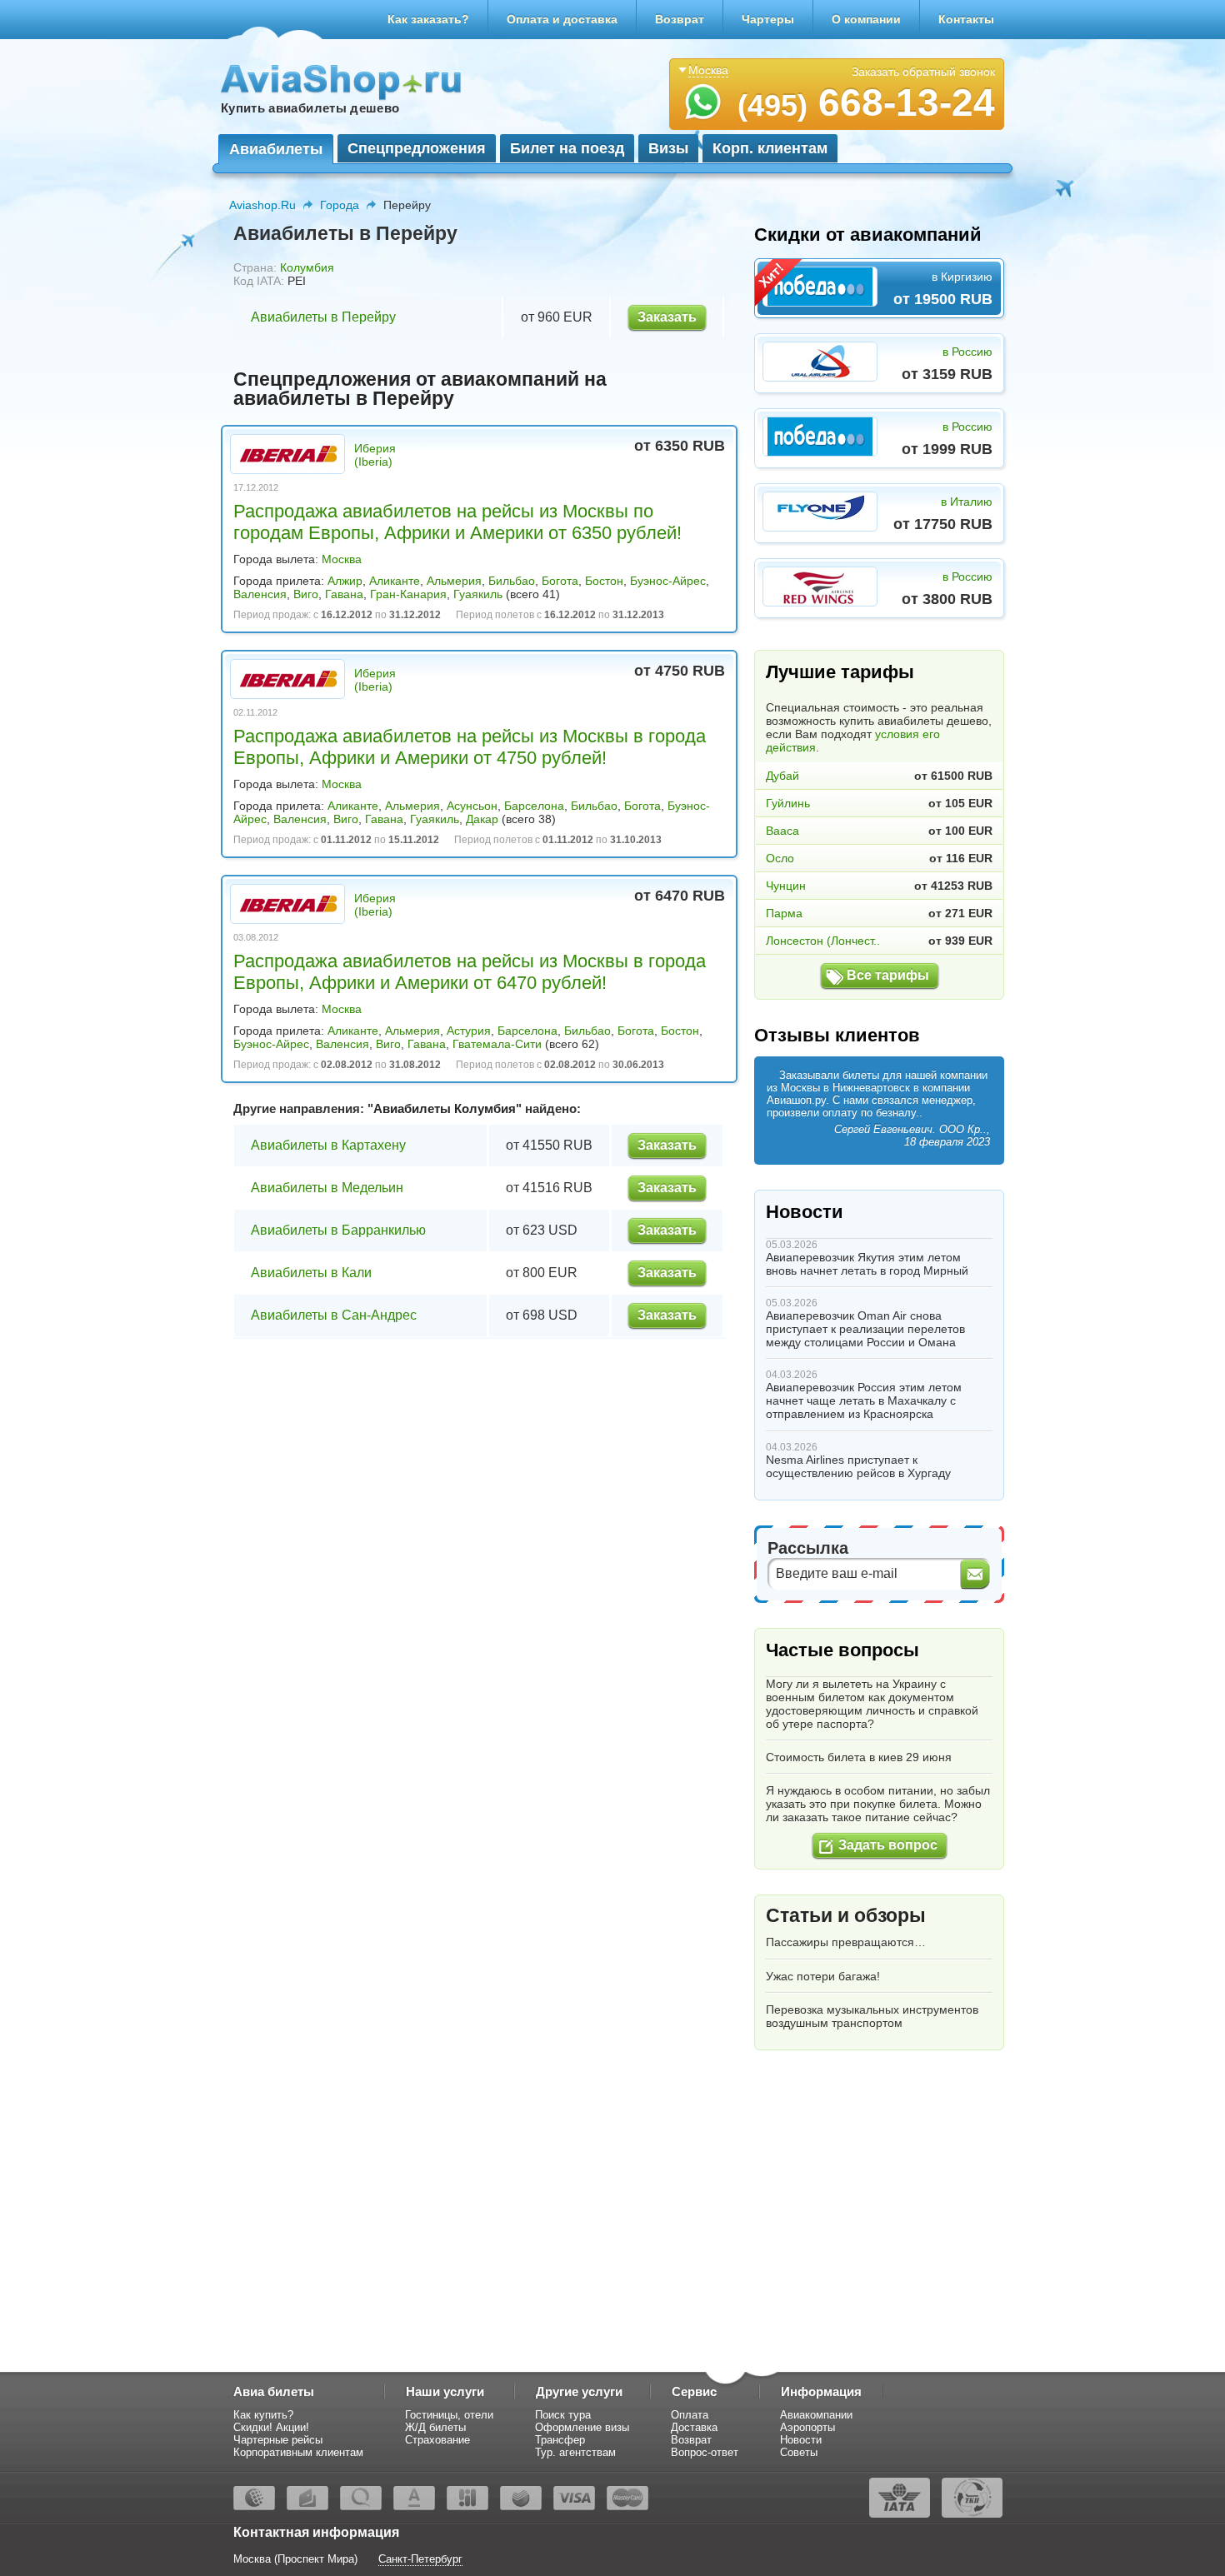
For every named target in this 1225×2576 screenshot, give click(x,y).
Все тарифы (888, 975)
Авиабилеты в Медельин (327, 1188)
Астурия (469, 1031)
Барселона (534, 806)
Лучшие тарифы (840, 672)
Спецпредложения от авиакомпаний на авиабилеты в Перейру (420, 389)
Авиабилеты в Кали (311, 1273)
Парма (784, 913)
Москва (342, 559)
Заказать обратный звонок (923, 72)
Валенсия (260, 594)
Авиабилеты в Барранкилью (338, 1230)
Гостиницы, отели (449, 2415)
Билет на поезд (567, 148)
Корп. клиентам (770, 148)
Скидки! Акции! (271, 2427)
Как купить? (263, 2415)
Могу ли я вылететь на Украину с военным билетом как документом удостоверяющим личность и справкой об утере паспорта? (872, 1704)
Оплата (690, 2415)
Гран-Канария (408, 594)
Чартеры (768, 19)
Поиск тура (563, 2415)
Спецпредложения (417, 148)
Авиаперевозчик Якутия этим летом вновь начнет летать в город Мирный (867, 1264)
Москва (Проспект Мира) (295, 2559)
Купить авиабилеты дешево (310, 108)
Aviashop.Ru (262, 205)
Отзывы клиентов (837, 1035)
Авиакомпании (816, 2415)
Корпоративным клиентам (298, 2452)
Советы (799, 2452)
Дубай (782, 776)
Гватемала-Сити (497, 1044)
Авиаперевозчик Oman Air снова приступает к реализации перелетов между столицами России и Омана (865, 1329)
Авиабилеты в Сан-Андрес (334, 1315)
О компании (866, 19)
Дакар (482, 819)
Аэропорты (807, 2427)
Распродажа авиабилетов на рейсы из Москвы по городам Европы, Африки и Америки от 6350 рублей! (457, 522)
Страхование (437, 2440)
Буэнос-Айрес (668, 581)
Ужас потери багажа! (823, 1976)
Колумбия (307, 267)
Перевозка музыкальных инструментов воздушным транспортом (872, 2016)
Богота (560, 581)
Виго (306, 594)
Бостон (604, 581)
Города (340, 205)
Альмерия (454, 581)
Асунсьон (472, 806)
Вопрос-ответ (705, 2452)
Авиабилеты (276, 149)
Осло (780, 858)
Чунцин (786, 886)
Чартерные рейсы (278, 2440)
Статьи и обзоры (846, 1915)
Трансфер (560, 2440)
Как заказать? (428, 19)
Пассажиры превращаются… (846, 1942)
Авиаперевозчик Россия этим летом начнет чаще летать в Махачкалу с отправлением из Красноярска (864, 1400)
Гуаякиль (478, 594)
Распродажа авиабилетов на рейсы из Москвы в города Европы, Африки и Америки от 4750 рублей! (470, 747)
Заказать (667, 317)
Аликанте (395, 581)
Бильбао (512, 581)
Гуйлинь (788, 803)
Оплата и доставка (562, 19)
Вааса (782, 831)
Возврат (680, 19)
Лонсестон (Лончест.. (823, 941)
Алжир (345, 581)
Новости (805, 1212)
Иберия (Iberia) (375, 455)
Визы (668, 148)
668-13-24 (866, 102)
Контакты (966, 19)
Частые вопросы (842, 1650)
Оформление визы (582, 2427)
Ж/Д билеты (435, 2427)
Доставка (694, 2427)
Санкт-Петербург (420, 2559)
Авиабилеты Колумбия (445, 1108)
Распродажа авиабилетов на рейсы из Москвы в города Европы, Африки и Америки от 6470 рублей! (470, 972)
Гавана (344, 594)
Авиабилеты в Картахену (328, 1145)
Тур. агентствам (575, 2452)
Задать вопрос (888, 1845)
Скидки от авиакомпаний (868, 235)
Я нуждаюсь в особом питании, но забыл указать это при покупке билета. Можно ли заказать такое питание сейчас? (878, 1804)
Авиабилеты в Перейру (323, 317)
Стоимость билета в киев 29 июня (859, 1757)
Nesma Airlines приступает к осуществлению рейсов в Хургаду (858, 1466)
